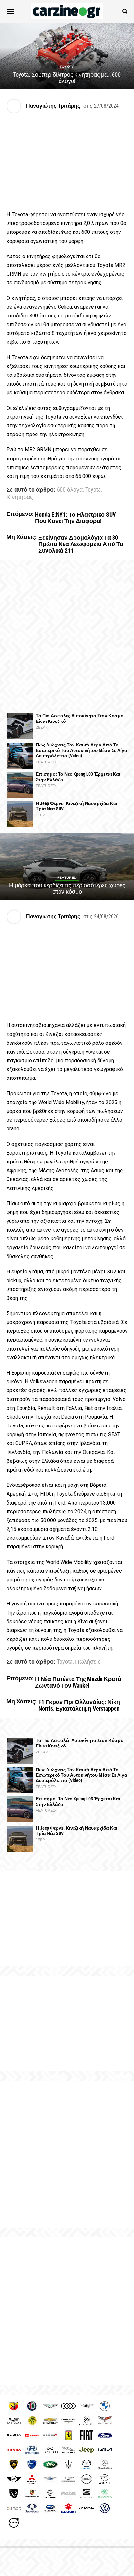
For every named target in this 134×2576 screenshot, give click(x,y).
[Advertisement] (67, 637)
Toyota (93, 490)
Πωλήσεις (88, 1662)
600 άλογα (70, 490)
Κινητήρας (20, 497)
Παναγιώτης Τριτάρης (53, 106)
